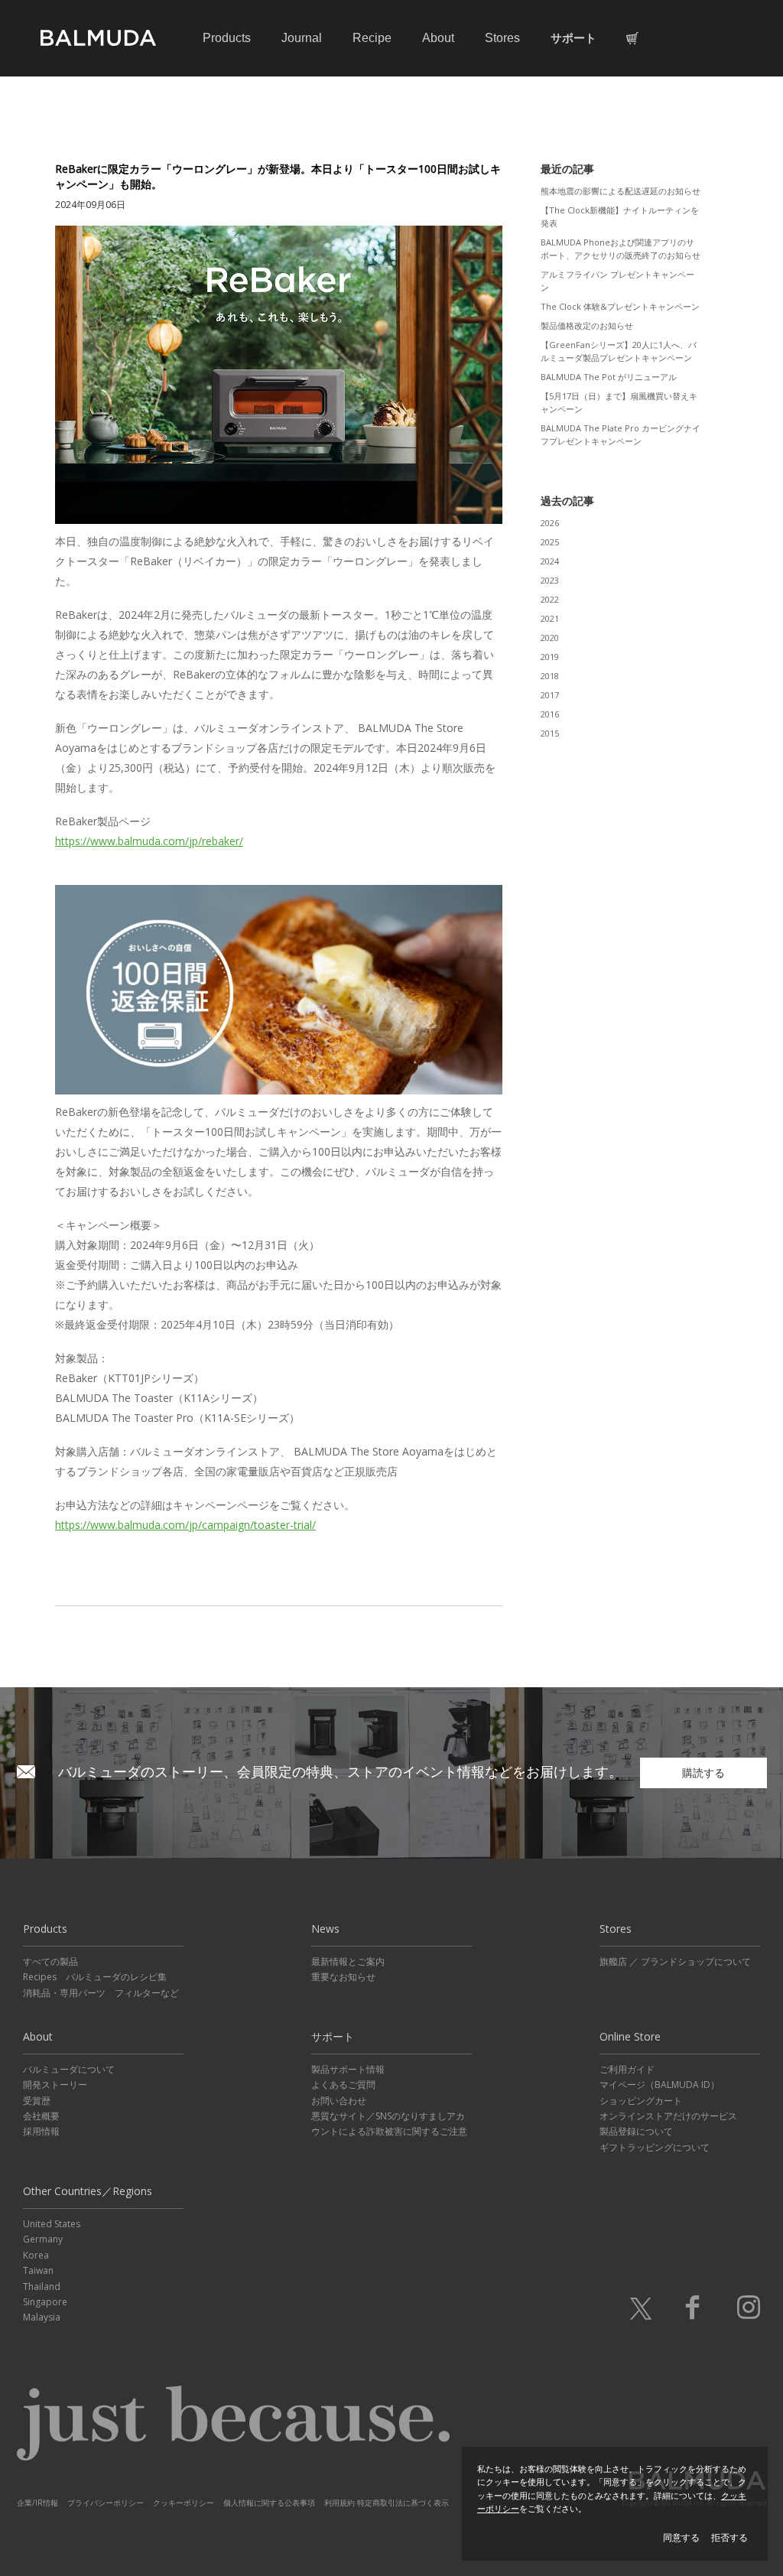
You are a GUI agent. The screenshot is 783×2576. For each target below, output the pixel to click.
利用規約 (340, 2503)
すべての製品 (50, 1961)
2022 (550, 599)
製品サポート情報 (348, 2069)
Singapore (45, 2302)
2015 (550, 733)
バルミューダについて (69, 2069)
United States (52, 2224)
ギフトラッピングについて (655, 2147)
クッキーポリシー (184, 2503)
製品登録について (636, 2131)
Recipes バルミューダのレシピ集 (95, 1977)
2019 (550, 657)
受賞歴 (37, 2101)
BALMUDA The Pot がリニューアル (609, 377)
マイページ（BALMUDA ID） (660, 2085)
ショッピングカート (641, 2101)
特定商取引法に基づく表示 (403, 2503)
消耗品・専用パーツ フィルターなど (101, 1993)
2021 (550, 618)
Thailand (42, 2287)
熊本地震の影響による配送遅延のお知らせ (621, 191)
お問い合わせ (339, 2101)
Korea (36, 2255)
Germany (43, 2239)
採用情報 (41, 2131)
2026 (550, 523)
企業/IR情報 (37, 2503)
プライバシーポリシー (106, 2503)
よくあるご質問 (343, 2085)
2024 (550, 561)
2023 (550, 580)
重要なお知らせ (343, 1977)
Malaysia (42, 2317)
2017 (550, 695)
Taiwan (38, 2270)
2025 (550, 542)
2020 (550, 637)
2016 (550, 714)
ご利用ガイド (627, 2069)
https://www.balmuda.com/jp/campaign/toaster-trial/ (185, 1525)
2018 (550, 676)
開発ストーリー (55, 2085)
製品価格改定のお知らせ (587, 325)
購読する (703, 1773)
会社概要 (41, 2116)
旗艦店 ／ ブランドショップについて (675, 1961)
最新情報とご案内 (348, 1961)
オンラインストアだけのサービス (668, 2116)
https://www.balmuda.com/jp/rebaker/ (149, 841)
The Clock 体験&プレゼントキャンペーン (620, 306)
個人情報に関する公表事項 (269, 2503)
